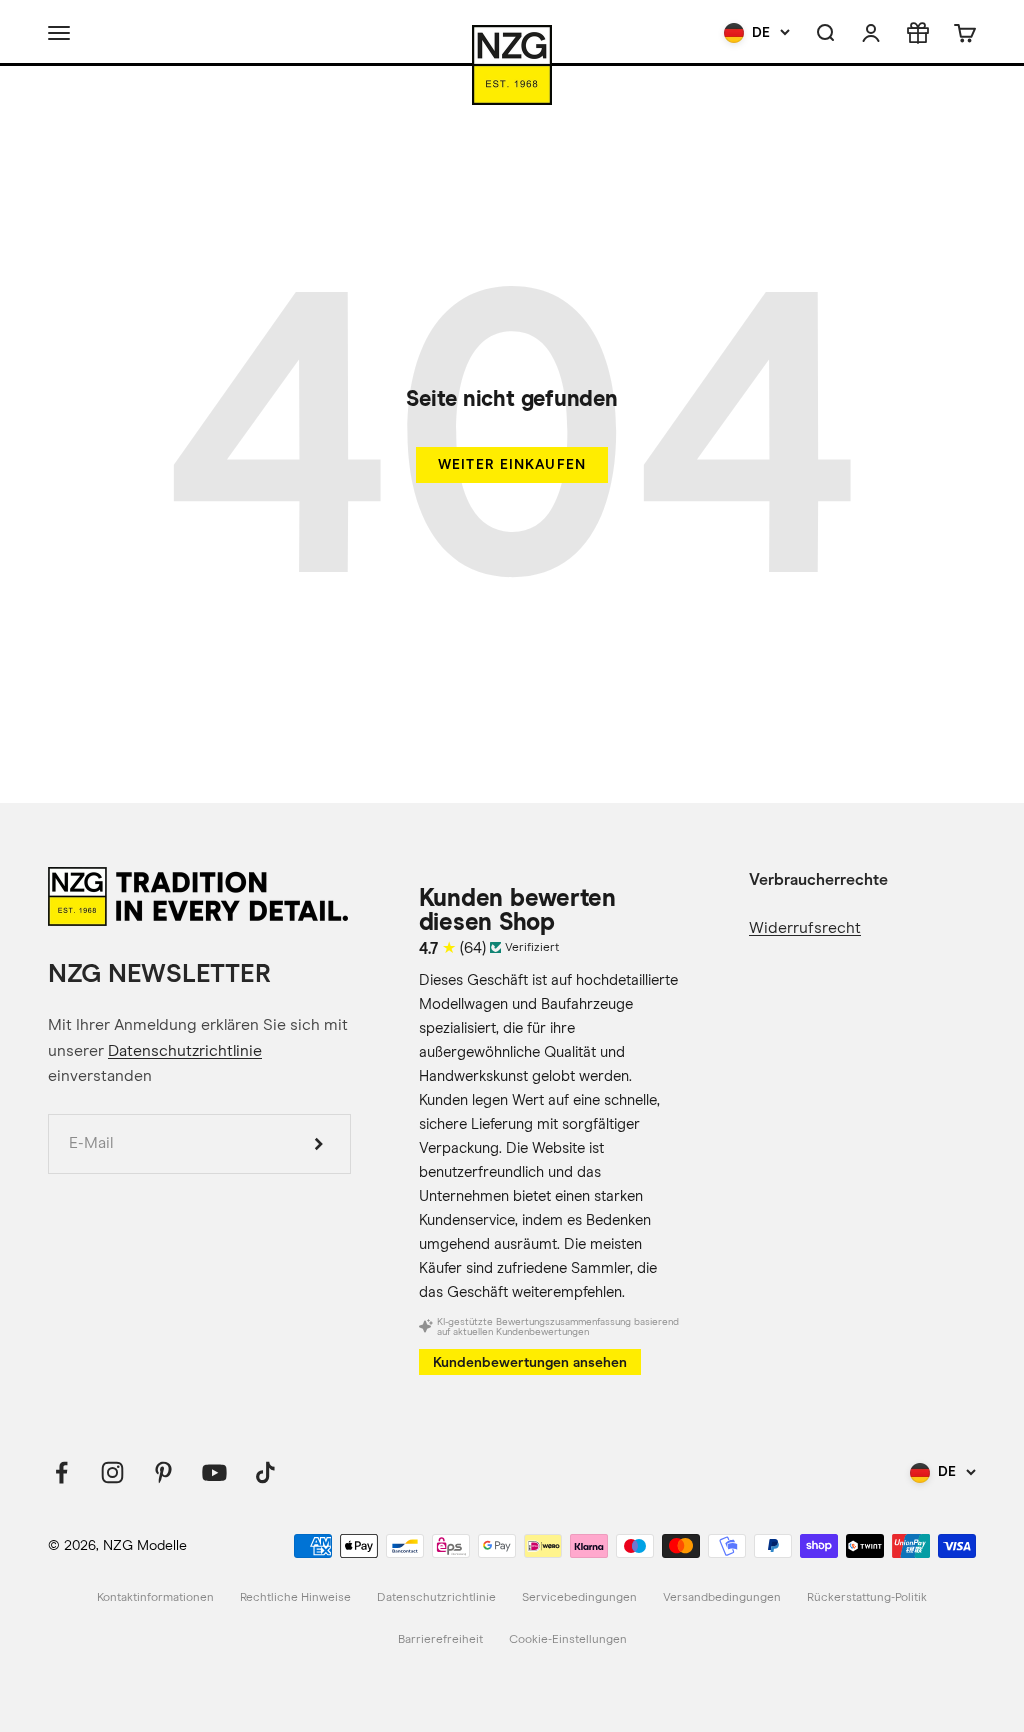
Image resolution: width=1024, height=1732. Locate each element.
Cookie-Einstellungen (568, 1640)
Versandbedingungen (722, 1598)
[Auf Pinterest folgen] (163, 1472)
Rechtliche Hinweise (295, 1598)
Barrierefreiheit (440, 1640)
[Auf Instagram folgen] (112, 1472)
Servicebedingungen (579, 1598)
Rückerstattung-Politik (867, 1598)
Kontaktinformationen (155, 1598)
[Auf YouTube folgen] (214, 1472)
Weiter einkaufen (512, 464)
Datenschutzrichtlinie (185, 1051)
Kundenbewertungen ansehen (530, 1362)
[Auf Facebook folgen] (61, 1472)
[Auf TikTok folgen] (265, 1472)
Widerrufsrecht (805, 928)
